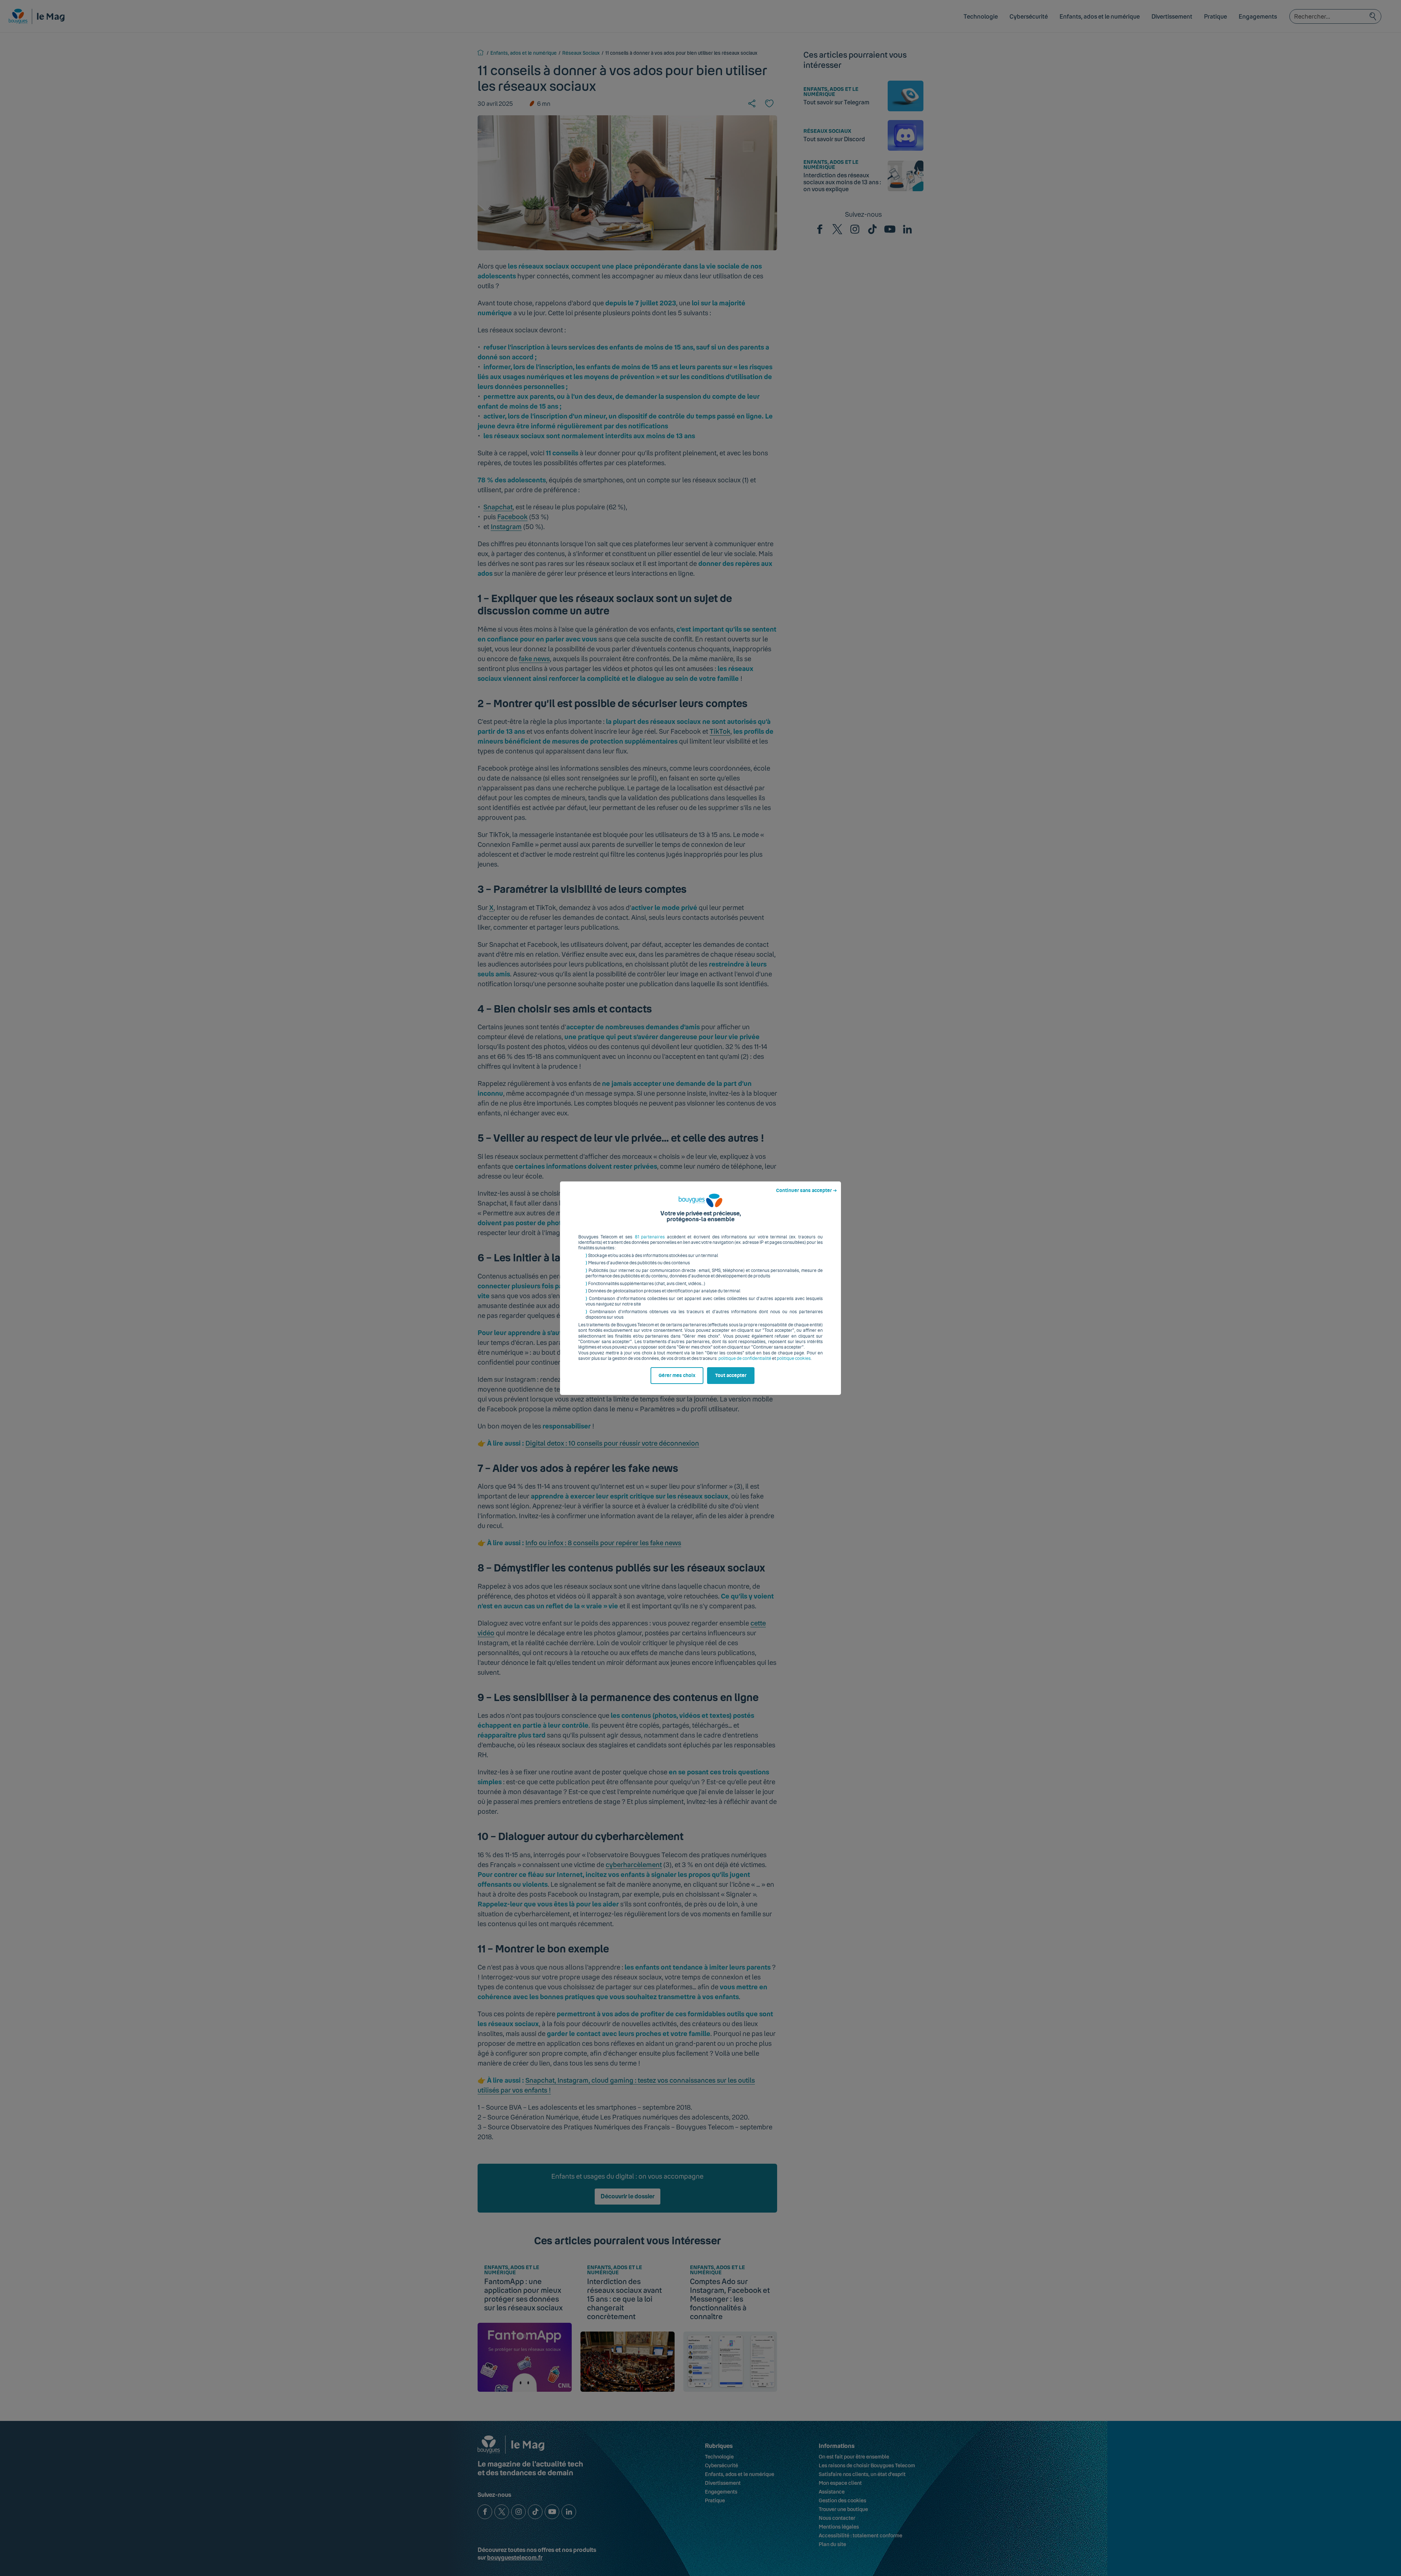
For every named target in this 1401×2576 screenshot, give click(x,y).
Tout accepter (731, 1376)
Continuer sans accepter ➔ (806, 1191)
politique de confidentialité (745, 1358)
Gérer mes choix (677, 1376)
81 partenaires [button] (650, 1237)
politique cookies (794, 1358)
